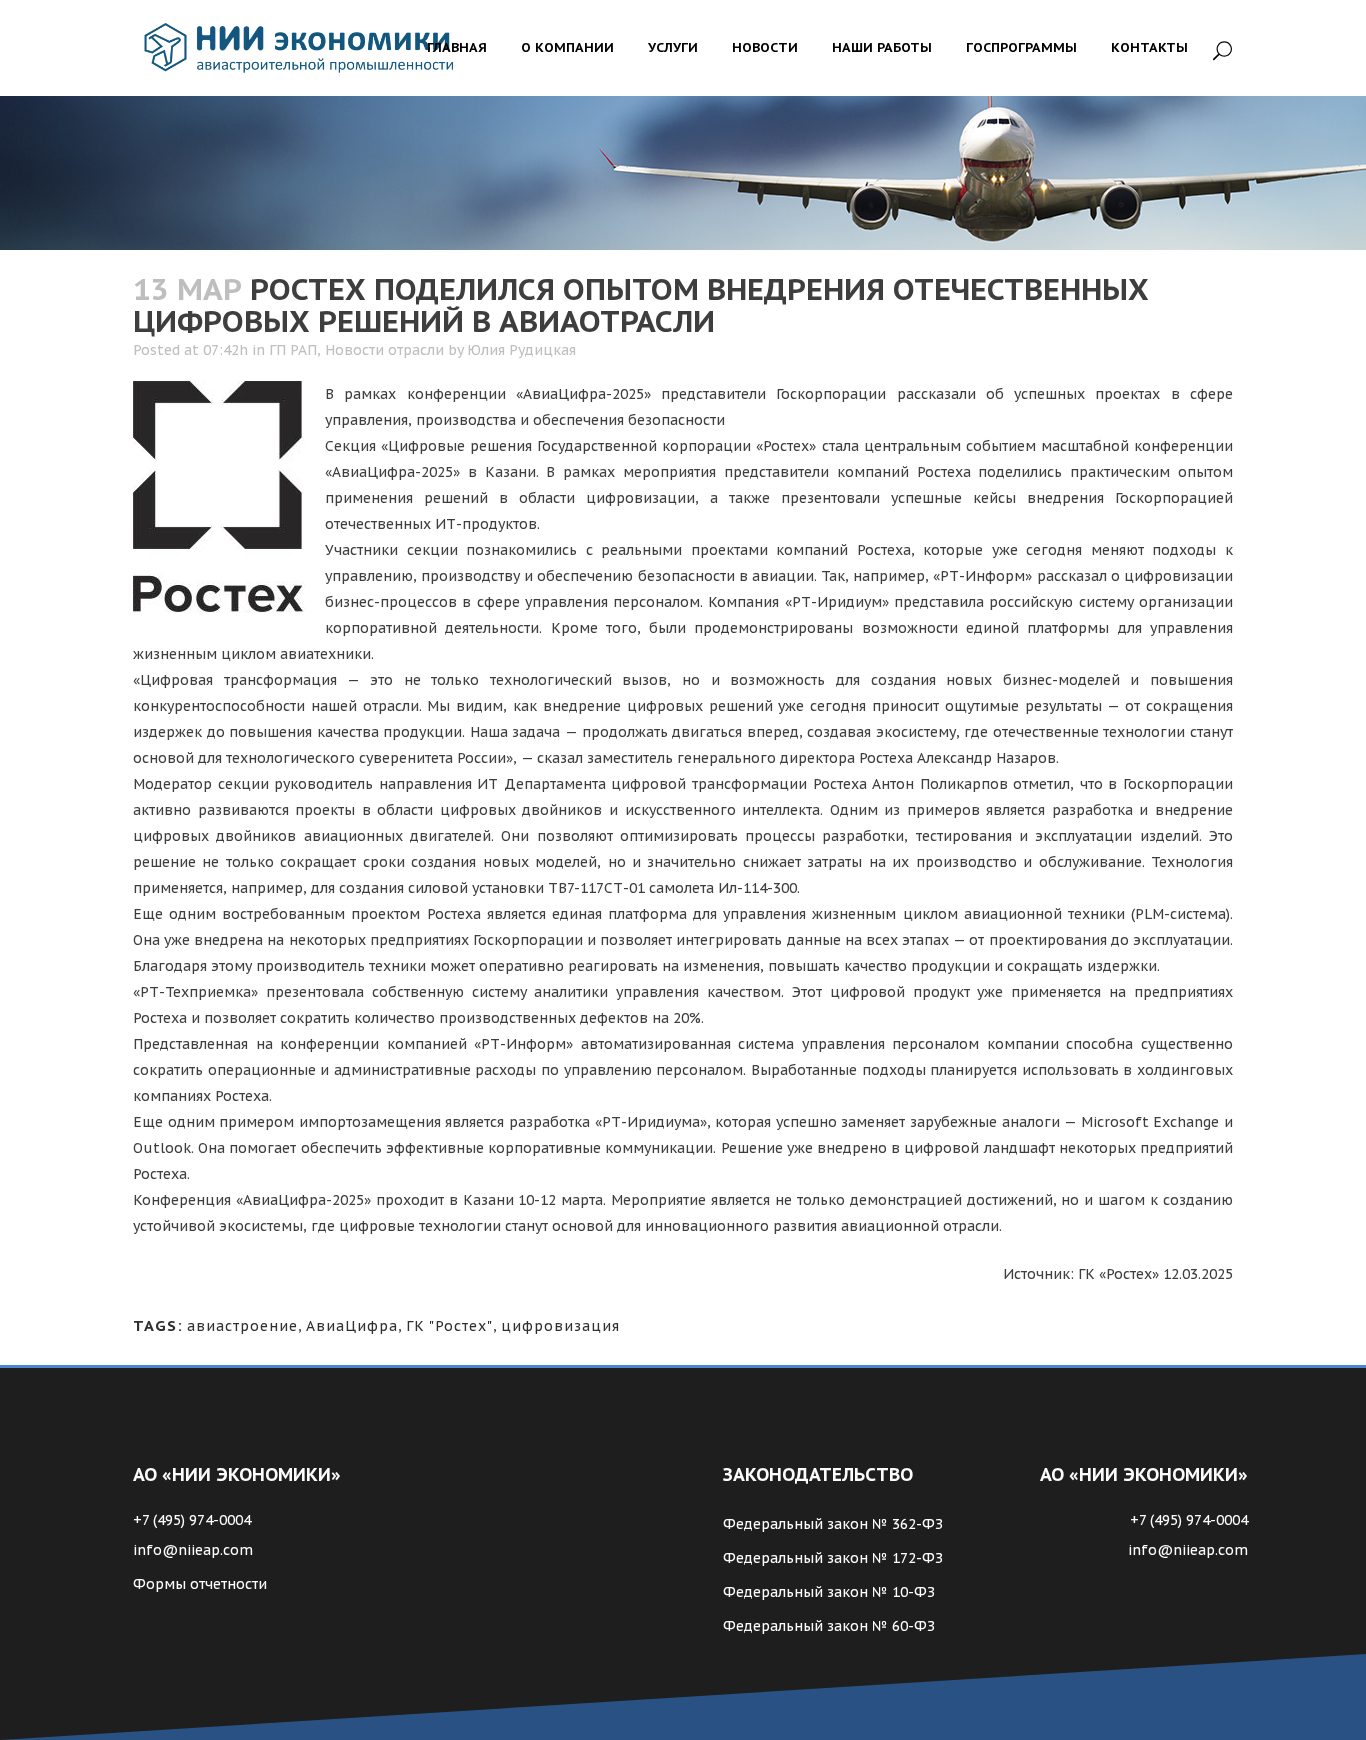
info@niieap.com (193, 1550)
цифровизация (560, 1326)
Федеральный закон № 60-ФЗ (829, 1626)
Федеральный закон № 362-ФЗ (833, 1524)
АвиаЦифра (352, 1326)
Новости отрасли (384, 350)
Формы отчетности (200, 1584)
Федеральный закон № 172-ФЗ (833, 1558)
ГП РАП (293, 350)
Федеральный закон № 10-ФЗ (829, 1592)
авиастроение (242, 1326)
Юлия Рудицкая (521, 350)
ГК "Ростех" (449, 1326)
